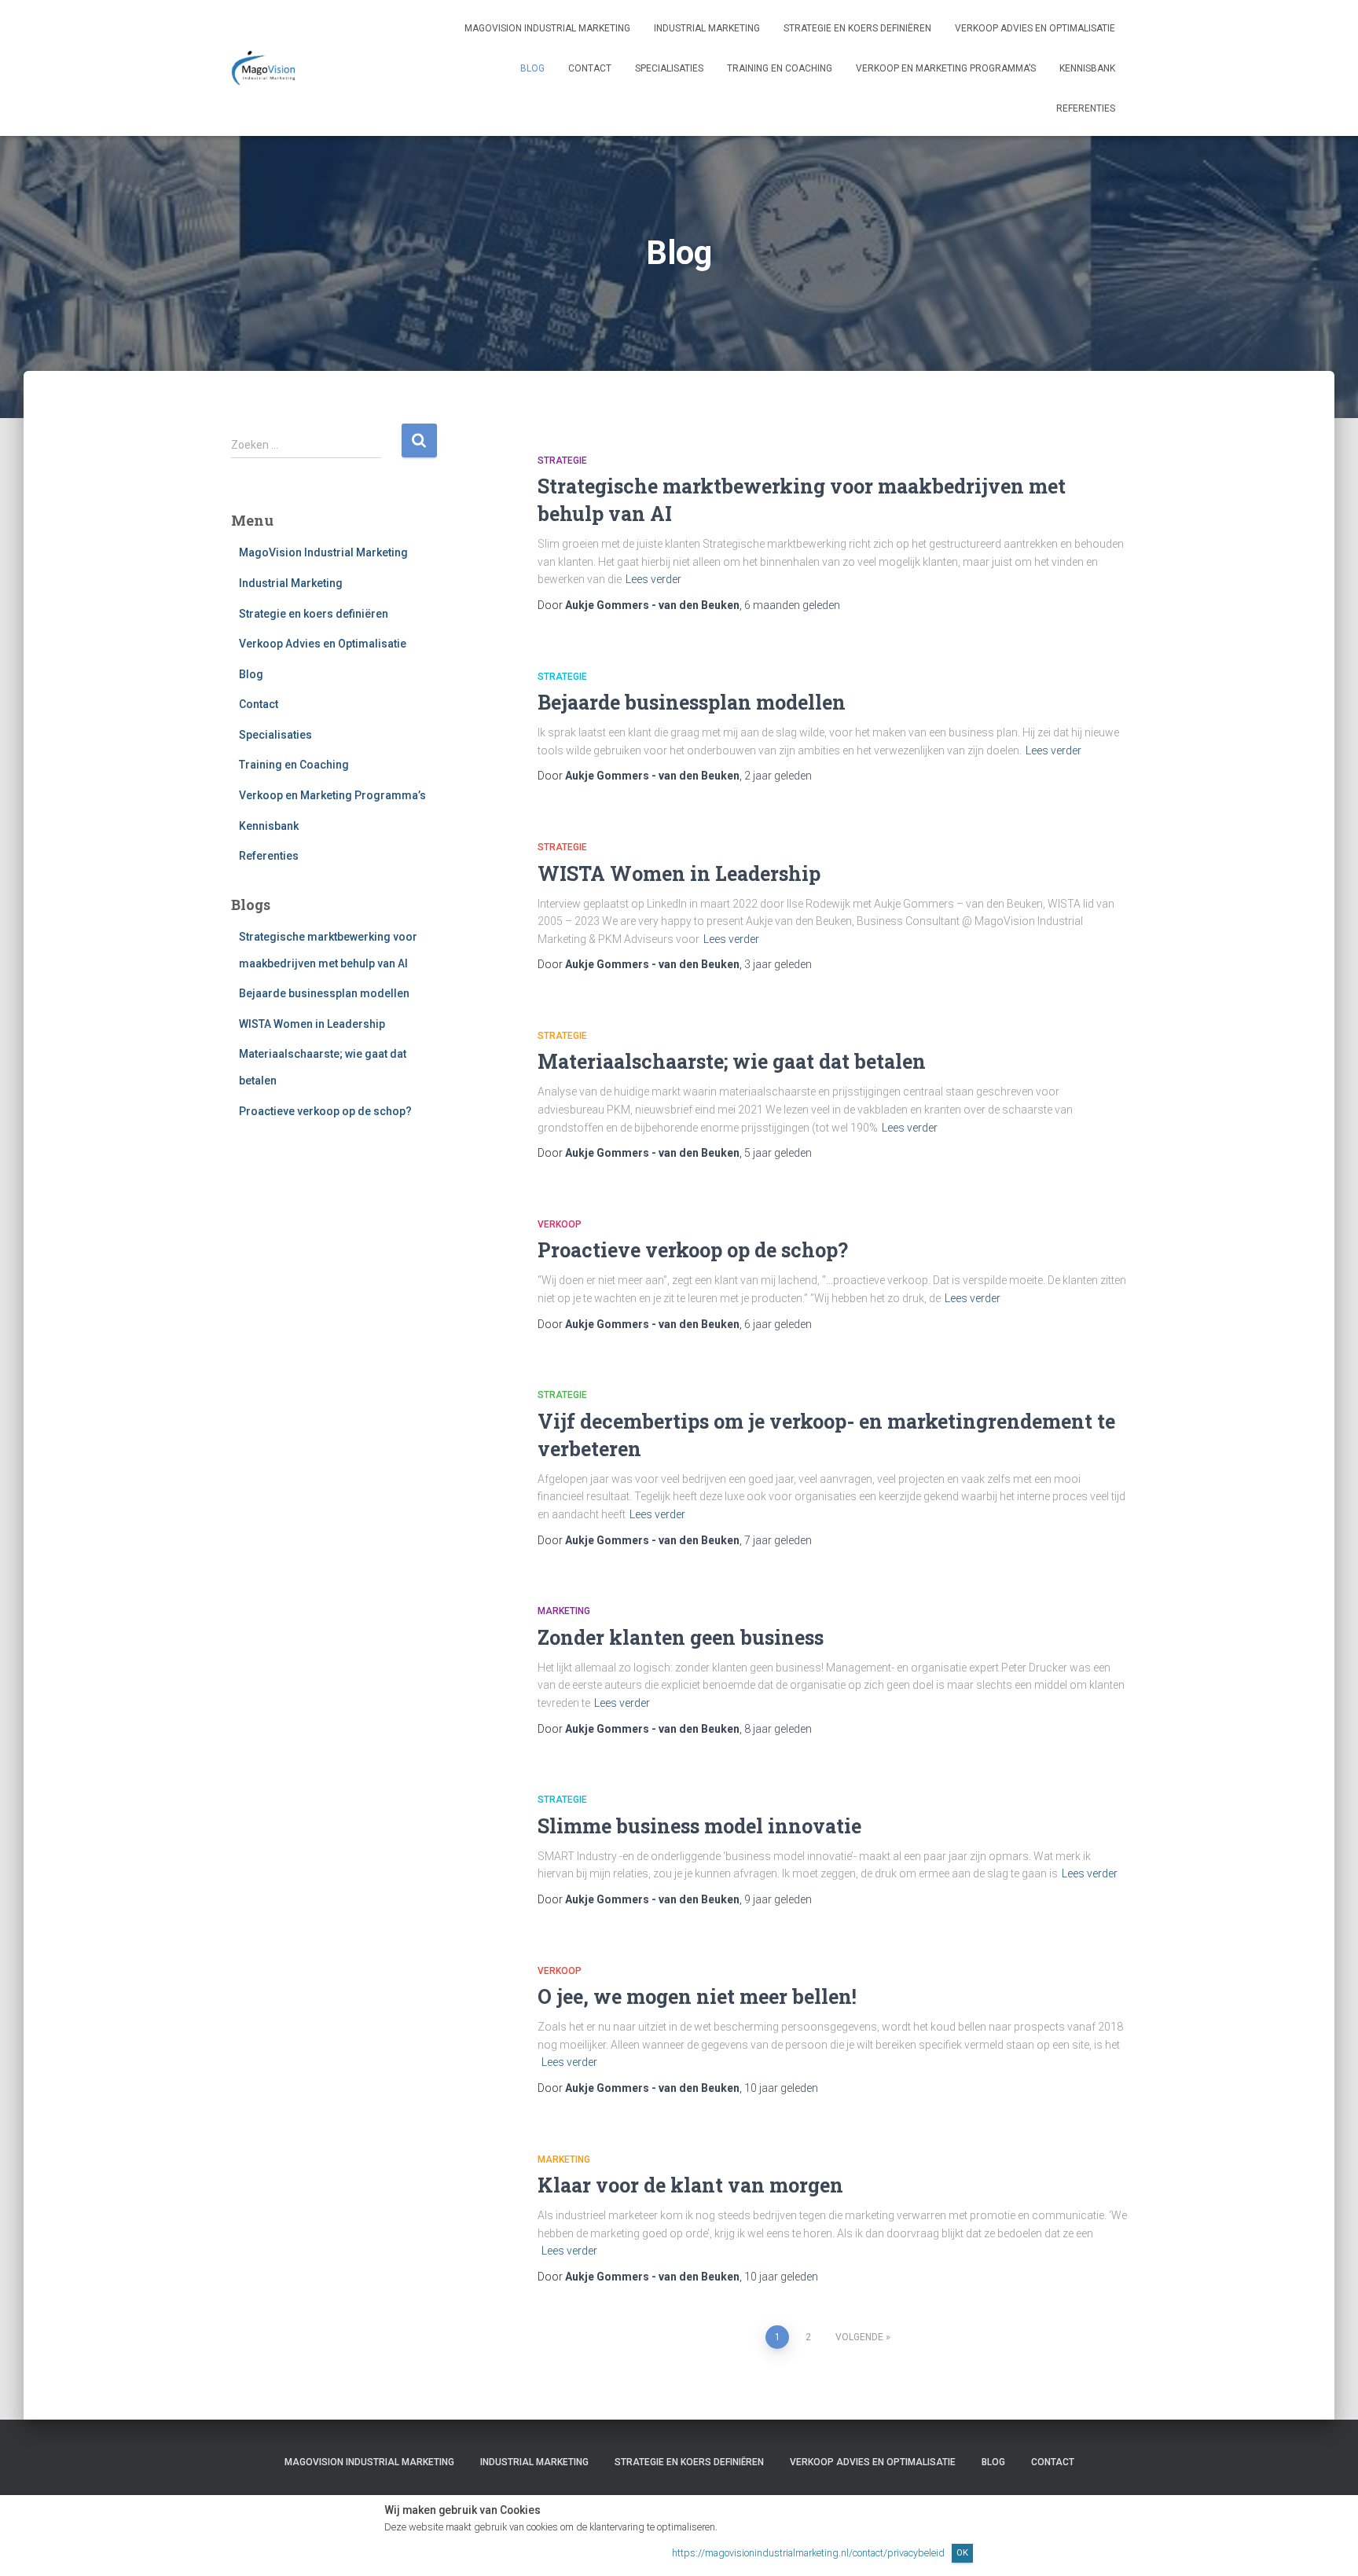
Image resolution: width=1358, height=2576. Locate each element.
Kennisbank (1087, 68)
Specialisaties (669, 68)
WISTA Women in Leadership (312, 1024)
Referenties (1086, 108)
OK (962, 2552)
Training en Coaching (780, 68)
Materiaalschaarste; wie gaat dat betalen (732, 1061)
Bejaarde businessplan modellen (324, 993)
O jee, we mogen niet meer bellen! (697, 1996)
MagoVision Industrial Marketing (547, 28)
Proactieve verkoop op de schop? (325, 1111)
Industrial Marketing (707, 28)
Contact (590, 68)
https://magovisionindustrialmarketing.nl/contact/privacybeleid (808, 2553)
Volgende (859, 2337)
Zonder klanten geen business (681, 1637)
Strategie (562, 461)
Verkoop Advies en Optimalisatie (1035, 28)
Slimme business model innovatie (699, 1826)
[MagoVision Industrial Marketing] (265, 68)
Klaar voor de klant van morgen (690, 2185)
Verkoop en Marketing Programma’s (946, 68)
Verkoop (560, 1224)
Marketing (564, 1611)
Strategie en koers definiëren (857, 28)
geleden (792, 605)
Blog (532, 68)
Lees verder (653, 579)
